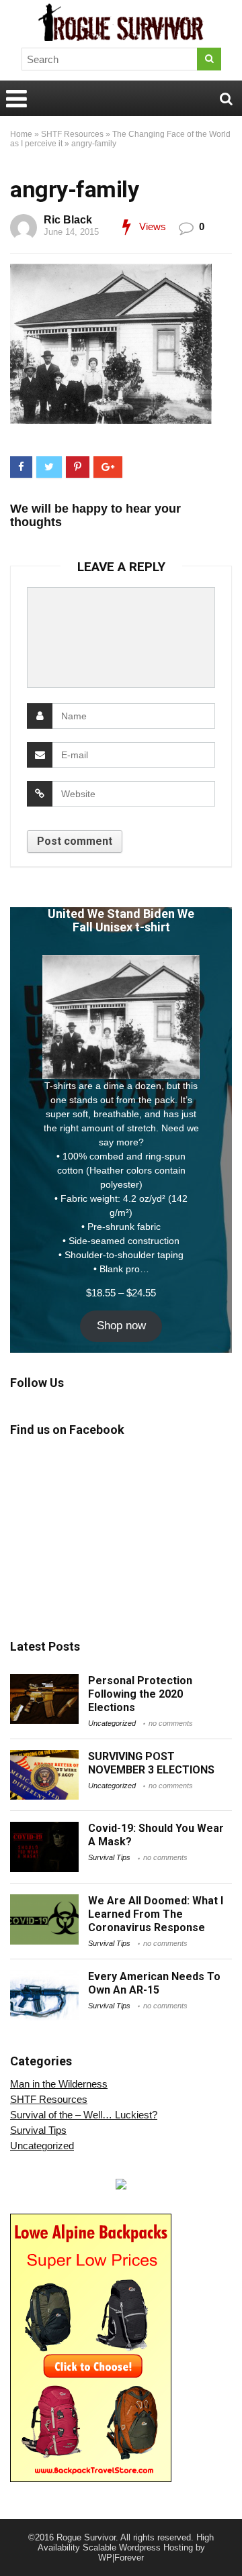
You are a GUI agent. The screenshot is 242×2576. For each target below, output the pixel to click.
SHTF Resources (72, 134)
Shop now (121, 1326)
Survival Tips (109, 1857)
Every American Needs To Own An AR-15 (154, 1983)
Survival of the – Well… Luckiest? (84, 2115)
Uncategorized (112, 1723)
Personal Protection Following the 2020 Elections (140, 1694)
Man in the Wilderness (59, 2084)
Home (21, 134)
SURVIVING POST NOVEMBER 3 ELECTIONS (151, 1763)
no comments (171, 1723)
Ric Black (68, 220)
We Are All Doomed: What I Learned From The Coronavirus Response (156, 1914)
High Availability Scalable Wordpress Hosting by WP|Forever (126, 2547)
